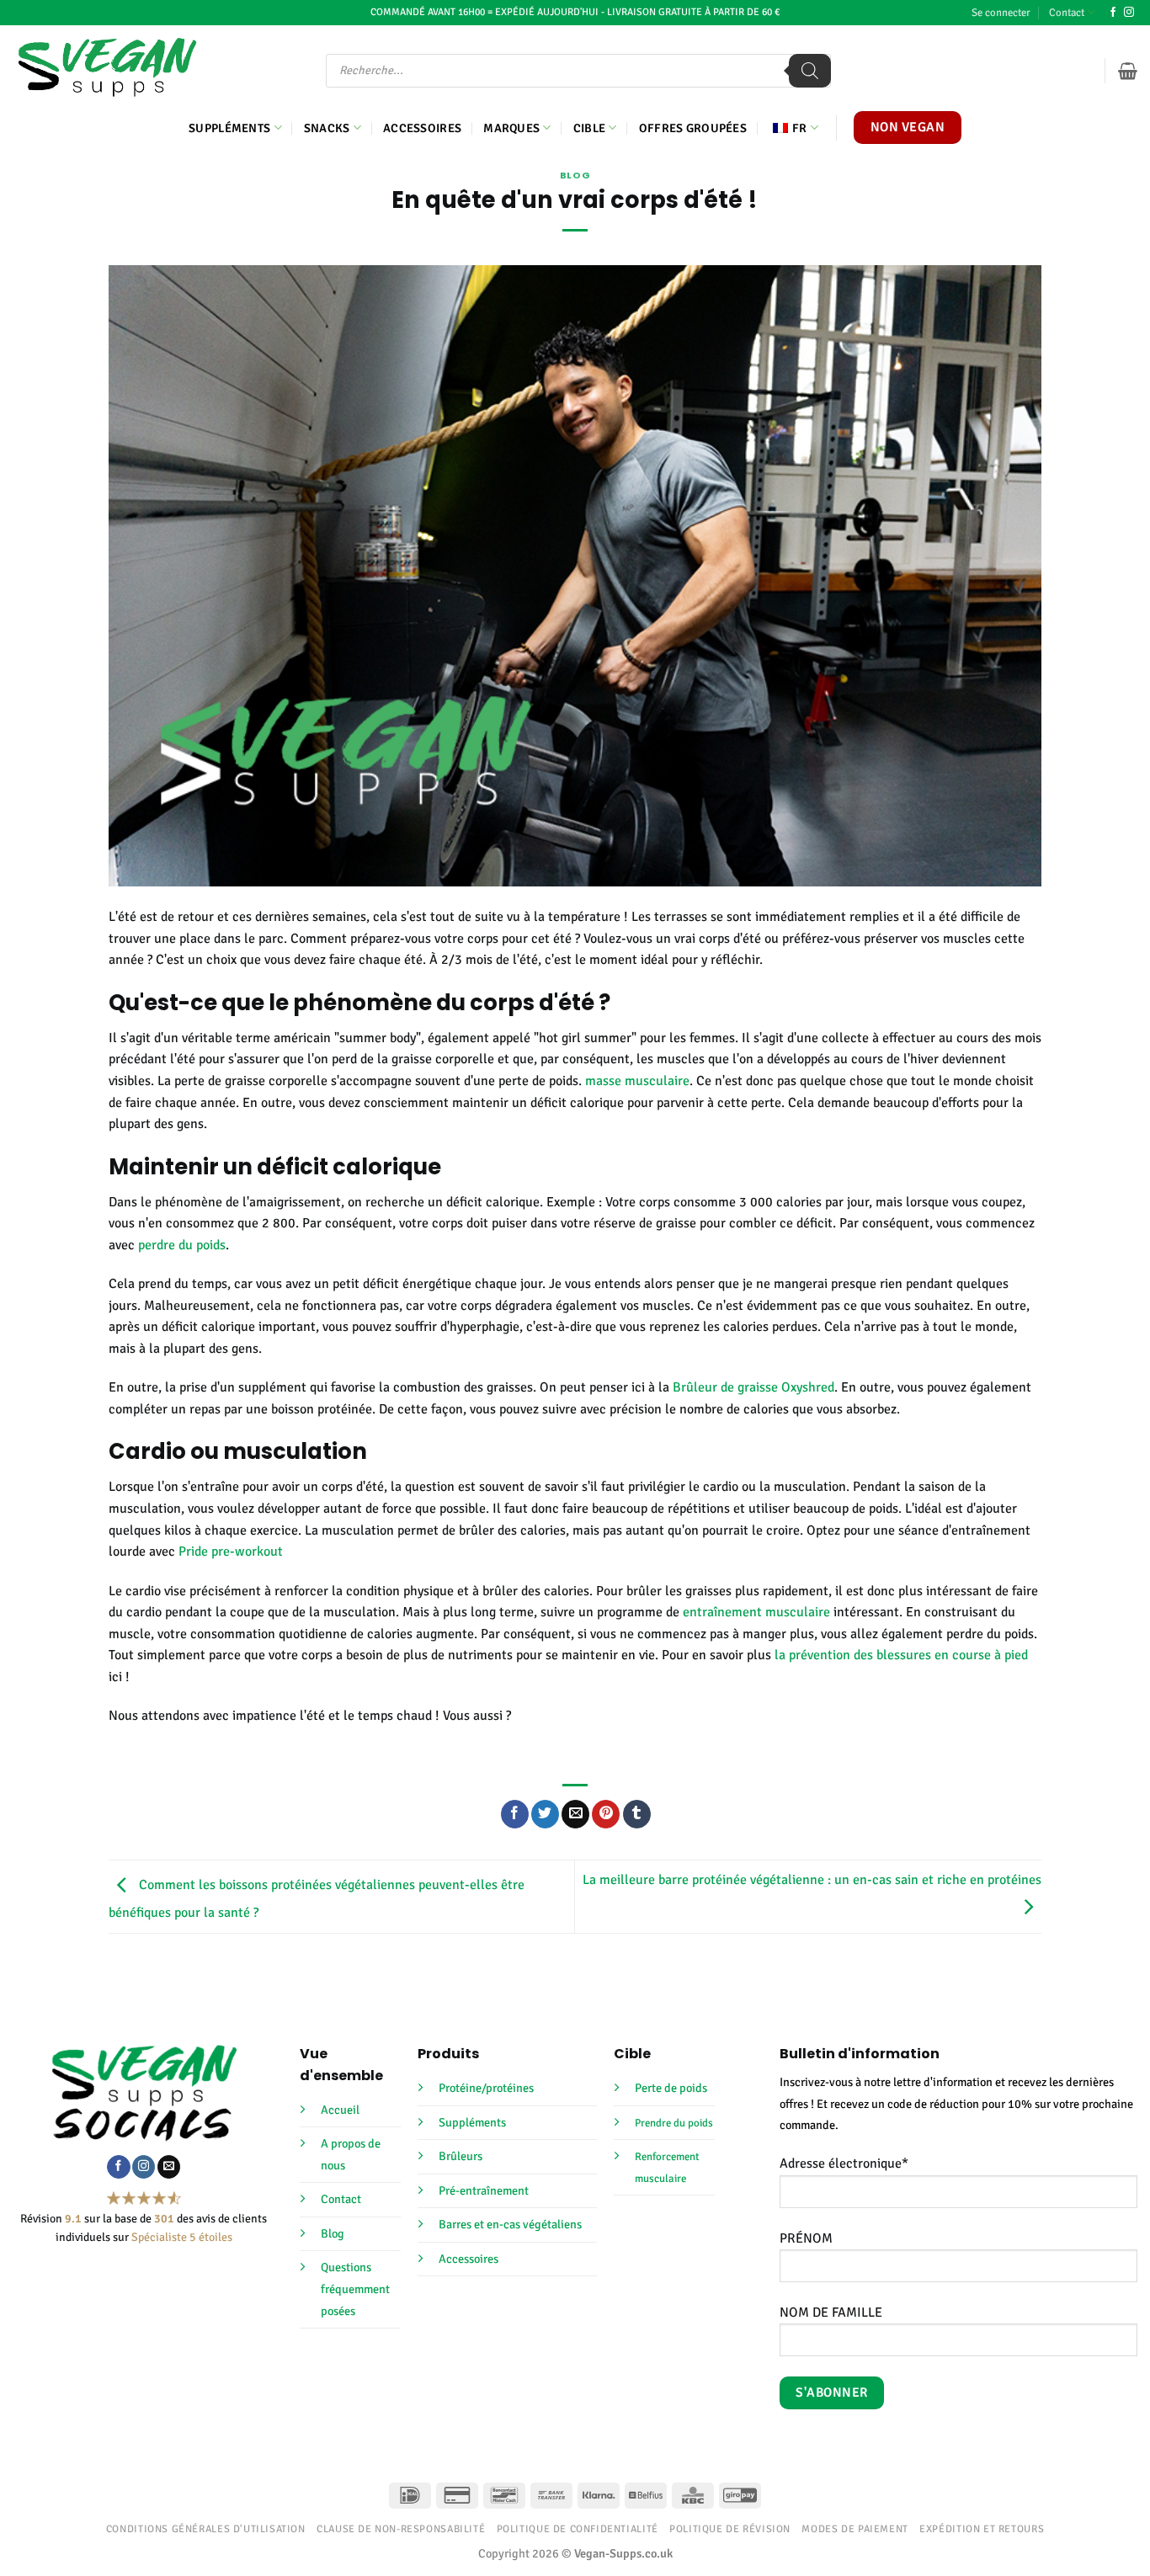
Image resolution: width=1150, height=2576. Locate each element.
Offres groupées (693, 128)
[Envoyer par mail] (575, 1814)
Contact (1067, 13)
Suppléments (229, 128)
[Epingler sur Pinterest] (606, 1814)
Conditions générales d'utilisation (206, 2529)
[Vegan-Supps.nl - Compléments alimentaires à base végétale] (107, 67)
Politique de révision (730, 2529)
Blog (575, 175)
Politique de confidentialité (578, 2529)
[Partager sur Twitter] (545, 1814)
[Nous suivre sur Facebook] (1113, 13)
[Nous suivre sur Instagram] (1129, 13)
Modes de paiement (855, 2529)
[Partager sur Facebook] (515, 1814)
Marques (511, 128)
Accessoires (422, 128)
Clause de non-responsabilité (401, 2529)
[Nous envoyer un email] (169, 2167)
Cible (589, 128)
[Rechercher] (810, 71)
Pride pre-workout (231, 1551)
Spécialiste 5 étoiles (182, 2237)
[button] (1001, 13)
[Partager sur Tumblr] (637, 1814)
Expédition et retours (982, 2529)
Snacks (327, 128)
